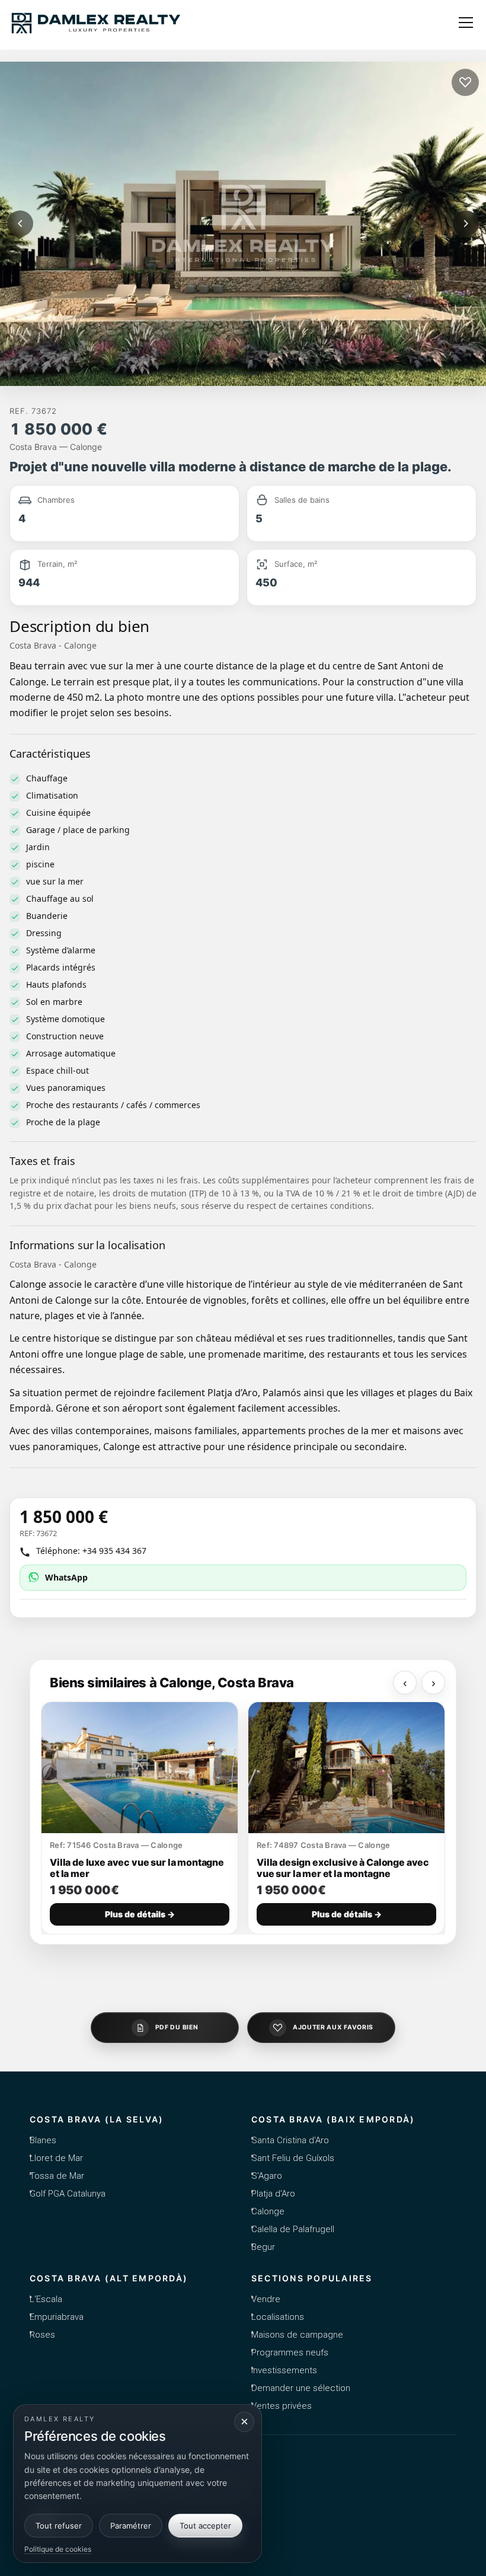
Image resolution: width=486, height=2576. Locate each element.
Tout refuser (59, 2526)
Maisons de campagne (297, 2335)
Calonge (268, 2211)
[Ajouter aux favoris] (465, 82)
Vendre (266, 2299)
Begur (263, 2247)
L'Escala (46, 2299)
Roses (42, 2335)
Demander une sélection (301, 2388)
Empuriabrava (57, 2317)
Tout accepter (205, 2526)
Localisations (278, 2317)
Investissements (284, 2370)
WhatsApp (66, 1577)
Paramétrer (131, 2526)
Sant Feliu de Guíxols (293, 2158)
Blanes (43, 2140)
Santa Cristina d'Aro (290, 2140)
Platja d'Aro (273, 2194)
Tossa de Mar (57, 2176)
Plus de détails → (140, 1914)
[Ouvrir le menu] (466, 23)
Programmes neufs (290, 2352)
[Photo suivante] (466, 224)
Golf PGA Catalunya (68, 2194)
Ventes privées (282, 2406)
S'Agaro (267, 2176)
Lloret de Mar (56, 2158)
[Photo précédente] (20, 224)
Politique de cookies (58, 2549)
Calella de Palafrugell (293, 2229)
